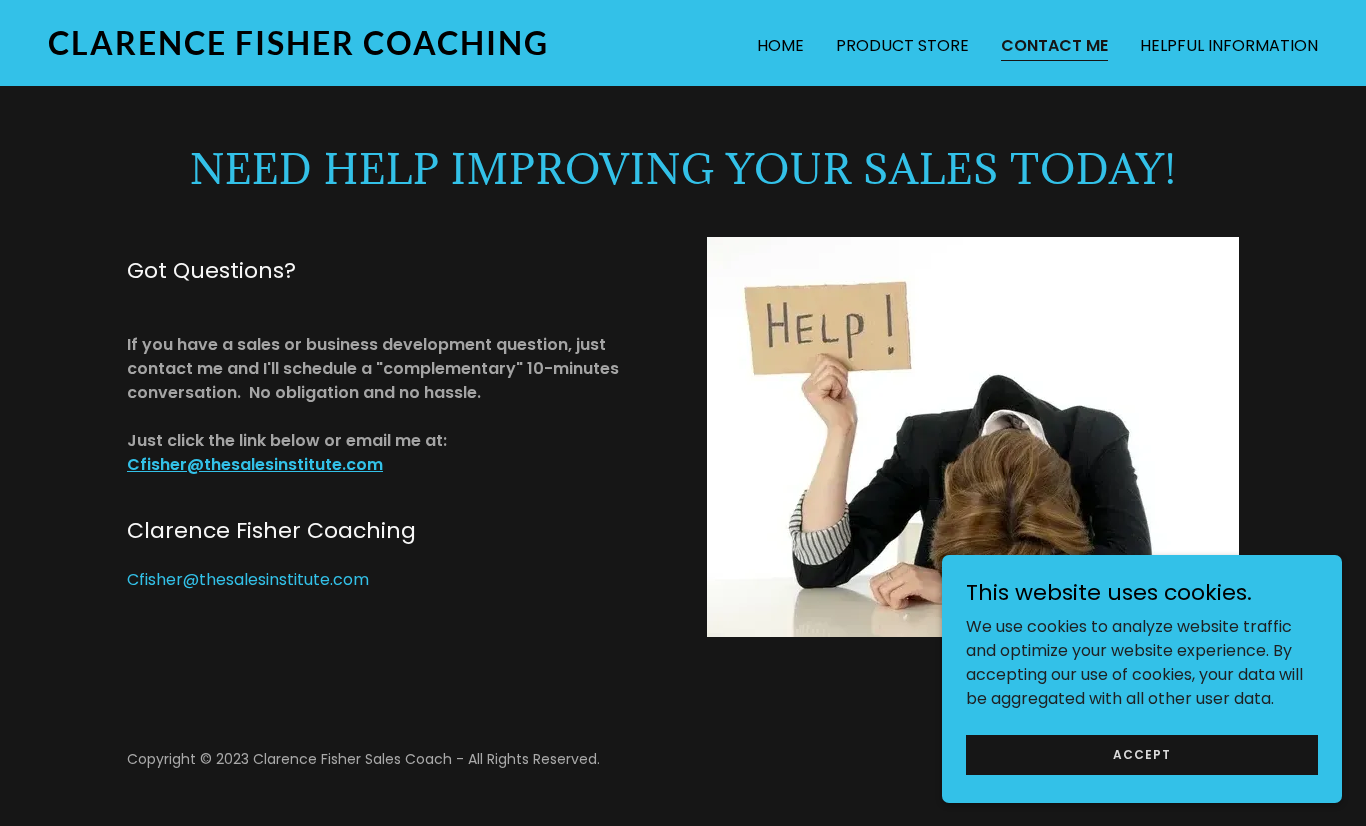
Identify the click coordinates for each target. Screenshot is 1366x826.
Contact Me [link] (1054, 45)
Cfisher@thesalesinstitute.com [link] (248, 579)
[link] (357, 49)
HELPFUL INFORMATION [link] (1229, 45)
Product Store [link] (902, 45)
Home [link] (780, 45)
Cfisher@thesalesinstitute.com (255, 464)
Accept (1142, 753)
